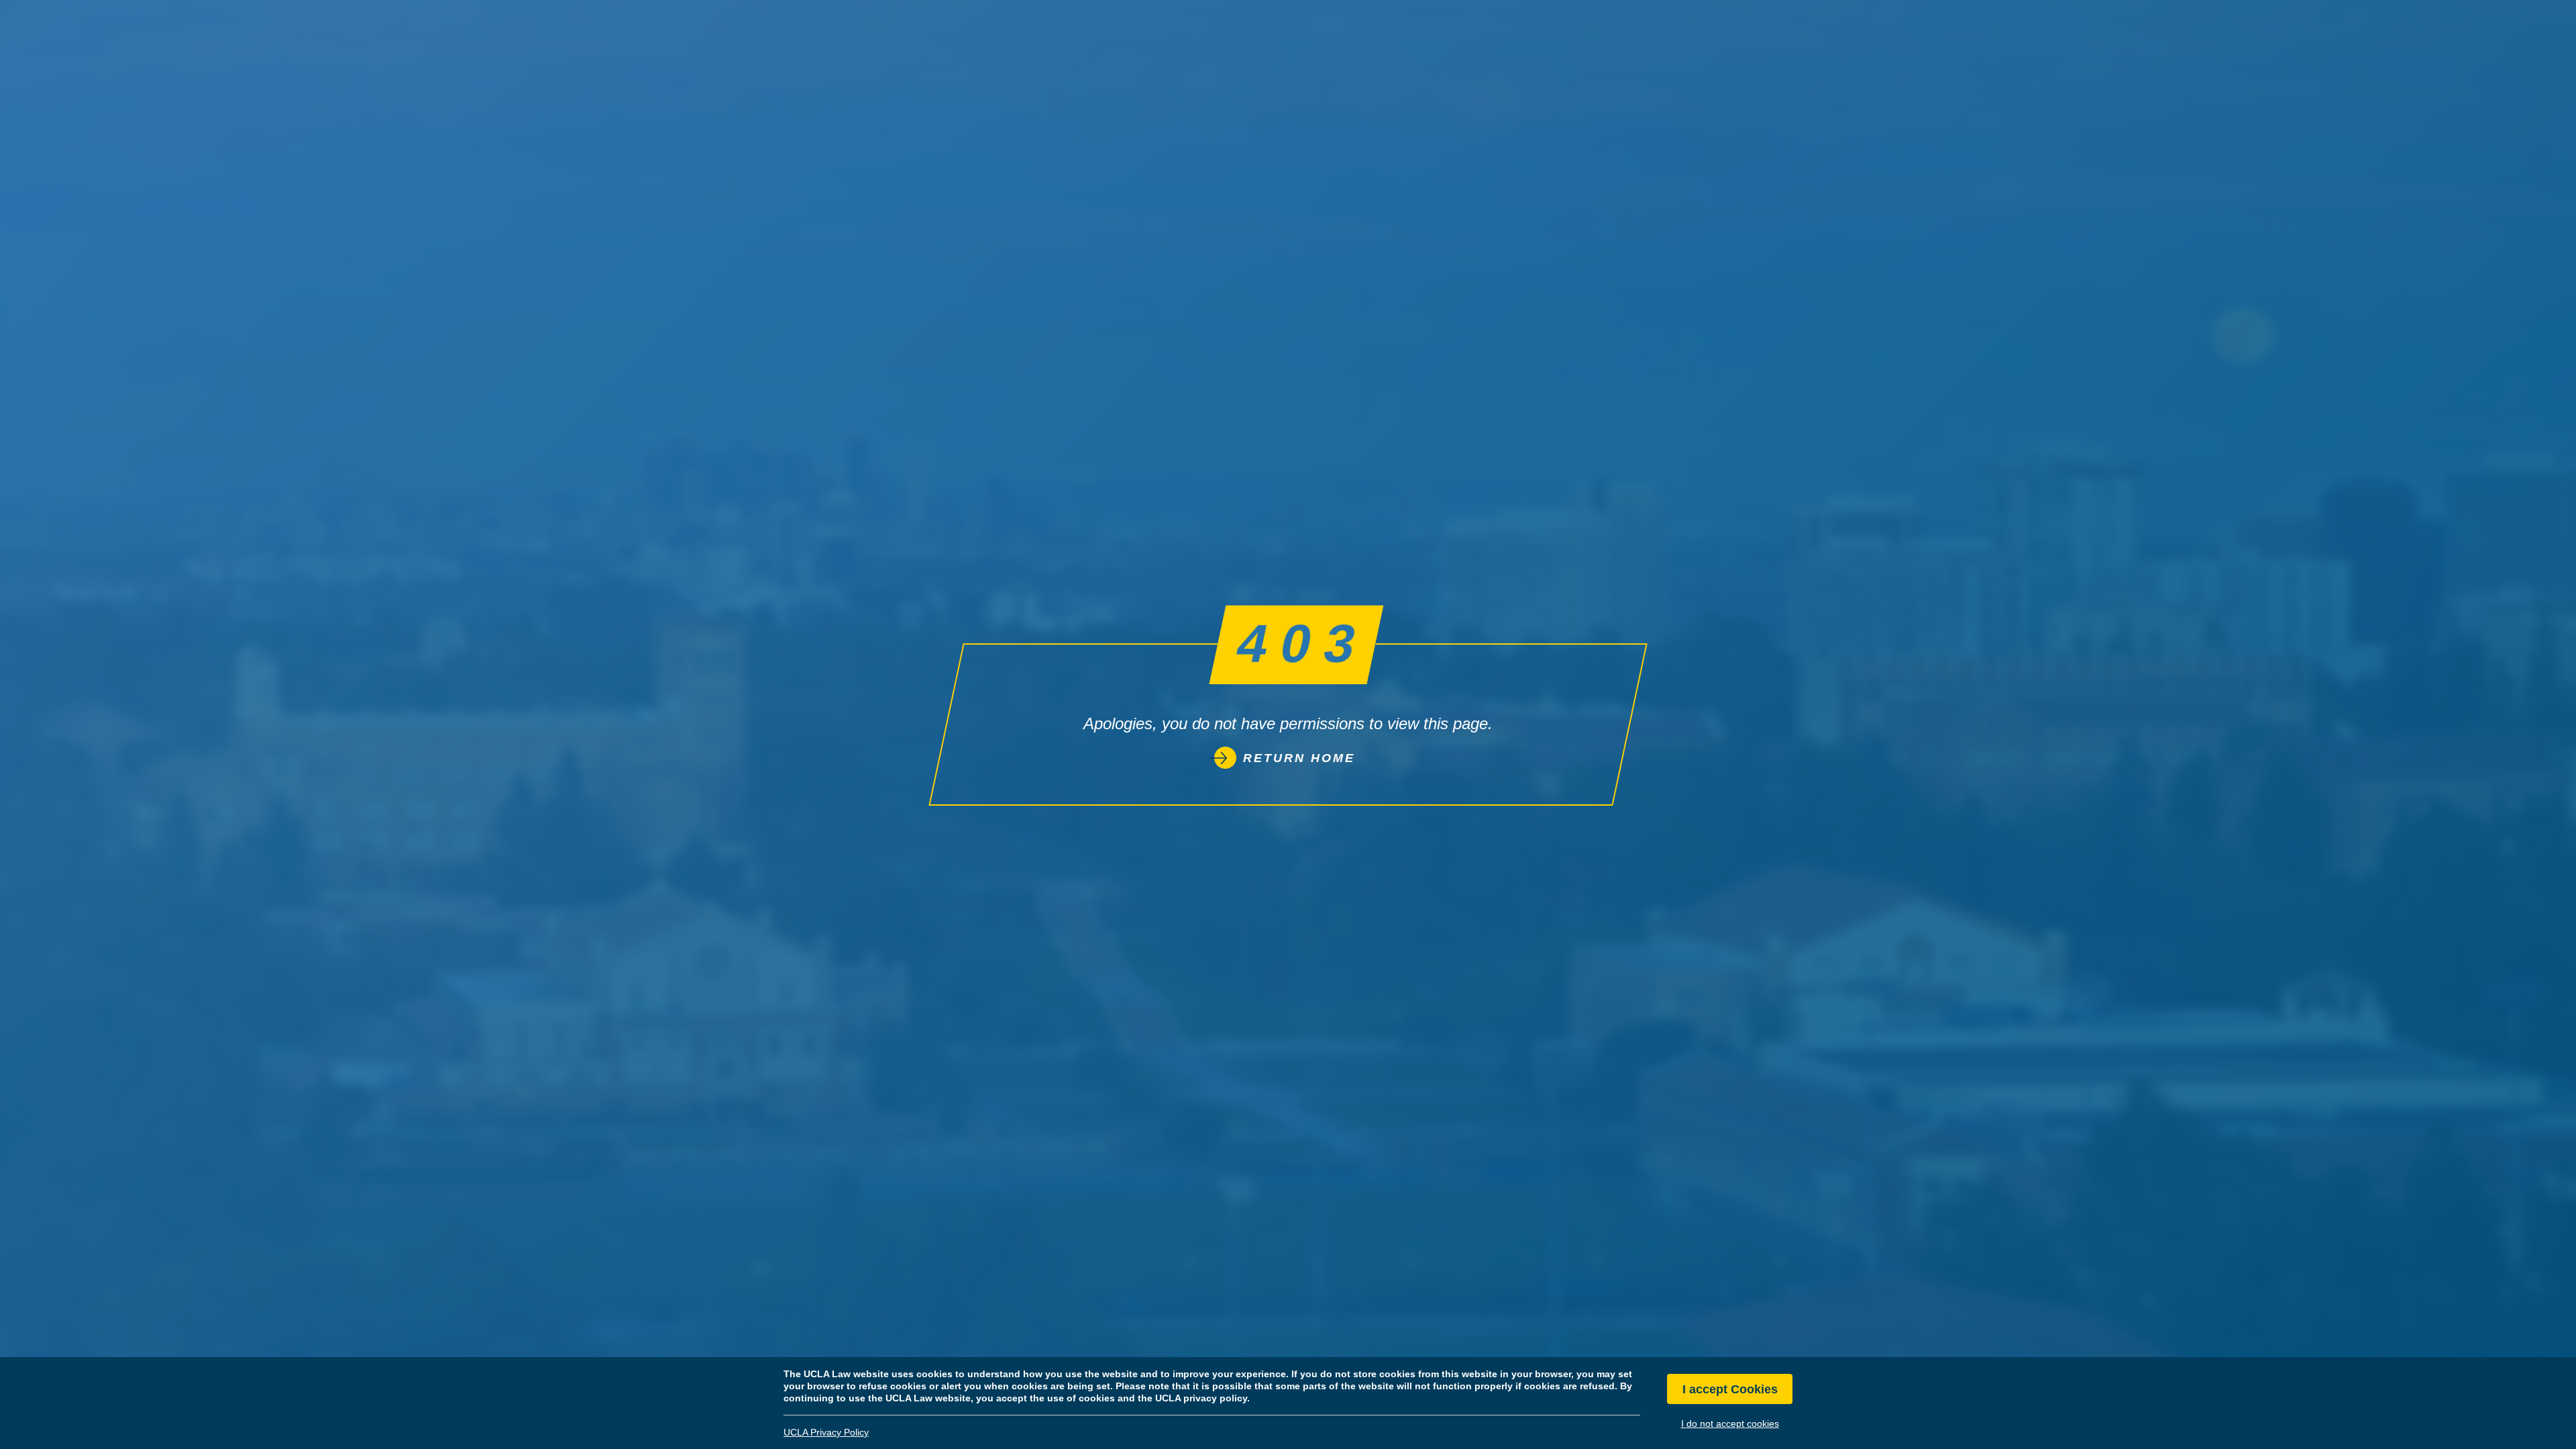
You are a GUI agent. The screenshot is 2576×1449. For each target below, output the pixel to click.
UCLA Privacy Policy (826, 1432)
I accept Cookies (1730, 1389)
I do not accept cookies (1730, 1424)
